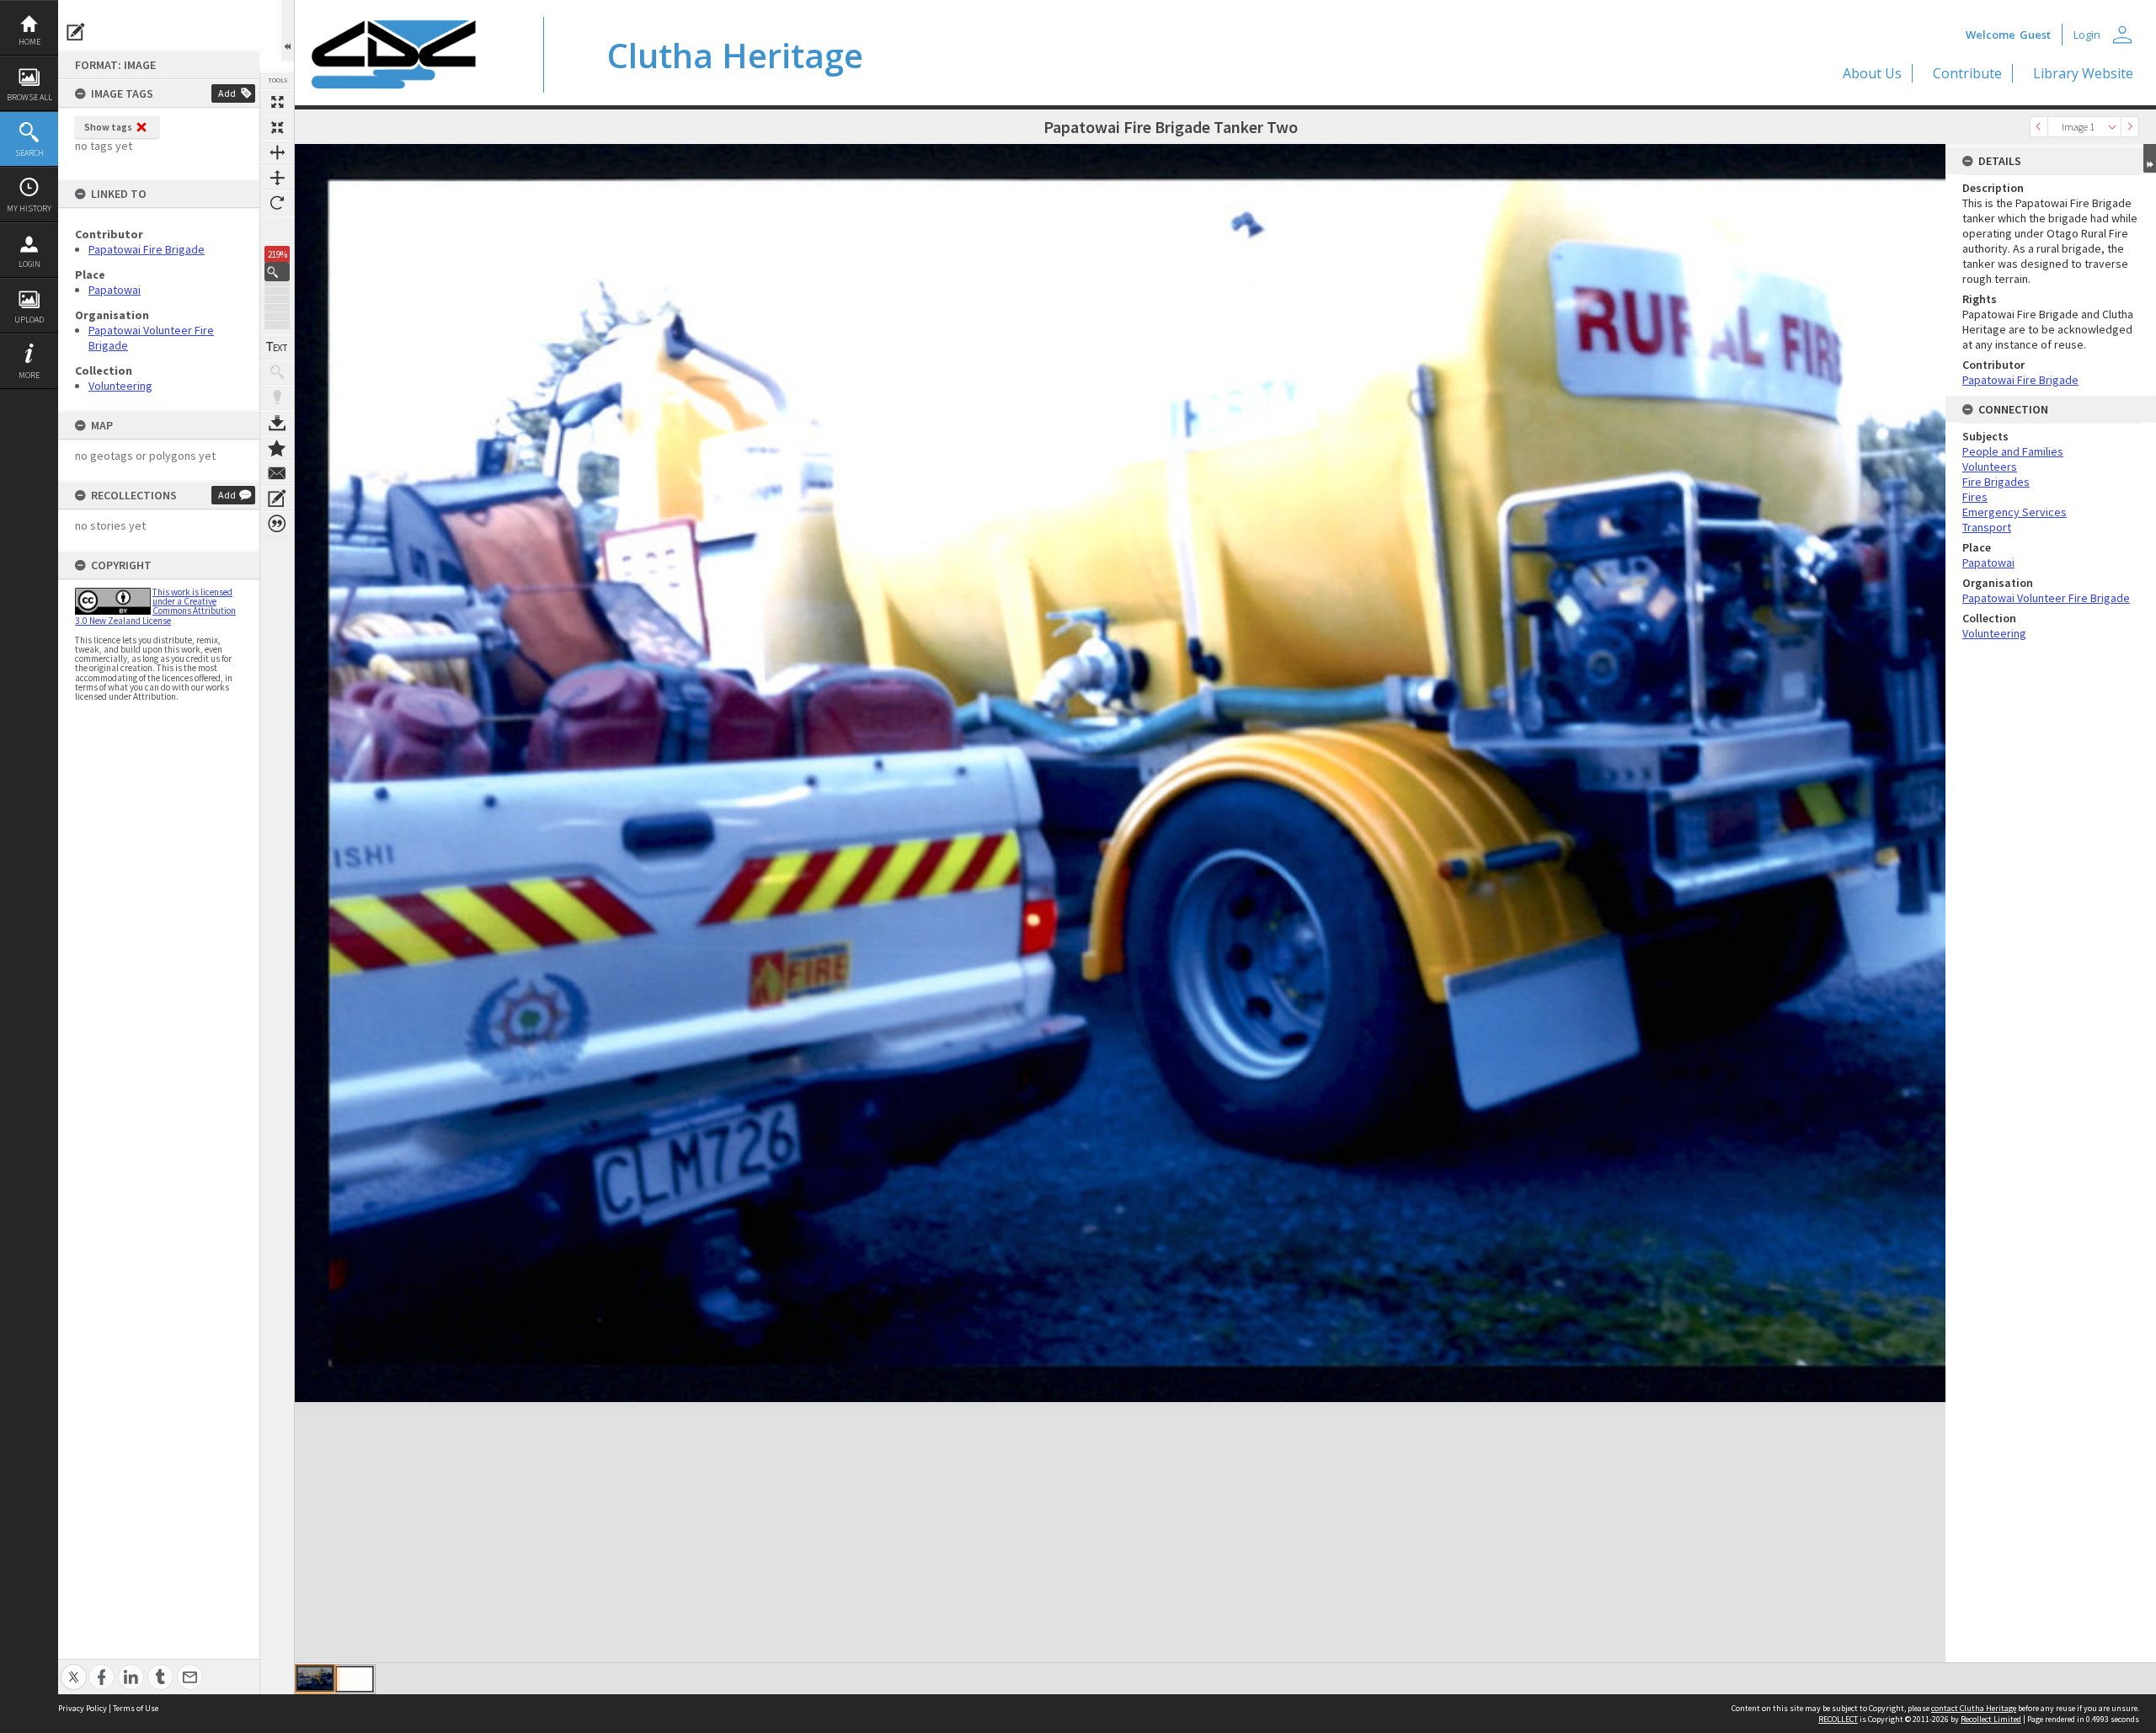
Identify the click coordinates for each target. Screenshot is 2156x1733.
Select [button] (2112, 127)
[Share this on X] (74, 1668)
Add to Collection (277, 448)
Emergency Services (2015, 512)
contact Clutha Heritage (1974, 1708)
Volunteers (1990, 467)
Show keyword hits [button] (277, 372)
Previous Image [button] (2039, 127)
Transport (1987, 527)
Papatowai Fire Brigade (147, 249)
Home (29, 42)
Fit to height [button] (277, 178)
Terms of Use (136, 1708)
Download (277, 423)
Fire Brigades (1996, 482)
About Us (1872, 73)
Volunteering (120, 386)
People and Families (2013, 451)
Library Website (2083, 73)
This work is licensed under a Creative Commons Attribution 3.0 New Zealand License (155, 606)
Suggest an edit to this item (76, 32)
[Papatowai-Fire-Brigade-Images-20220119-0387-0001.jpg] (315, 1678)
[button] (277, 272)
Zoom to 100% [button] (277, 228)
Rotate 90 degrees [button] (277, 203)
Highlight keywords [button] (277, 397)
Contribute (1967, 73)
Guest (2035, 35)
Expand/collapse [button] (2150, 158)
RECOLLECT (1838, 1719)
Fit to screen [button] (277, 127)
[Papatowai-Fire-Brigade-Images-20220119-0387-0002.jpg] (355, 1679)
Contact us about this (277, 473)
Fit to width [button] (277, 152)
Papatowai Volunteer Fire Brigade (2046, 598)
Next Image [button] (2130, 127)
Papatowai (115, 290)
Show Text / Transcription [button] (277, 347)
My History (29, 208)
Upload (29, 320)
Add (227, 93)
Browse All (29, 97)
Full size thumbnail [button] (277, 102)
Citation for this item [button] (277, 524)
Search (29, 153)
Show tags (108, 127)
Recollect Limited (1991, 1719)
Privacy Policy (83, 1708)
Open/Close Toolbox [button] (288, 31)
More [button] (29, 375)
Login (29, 264)
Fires (1975, 497)
